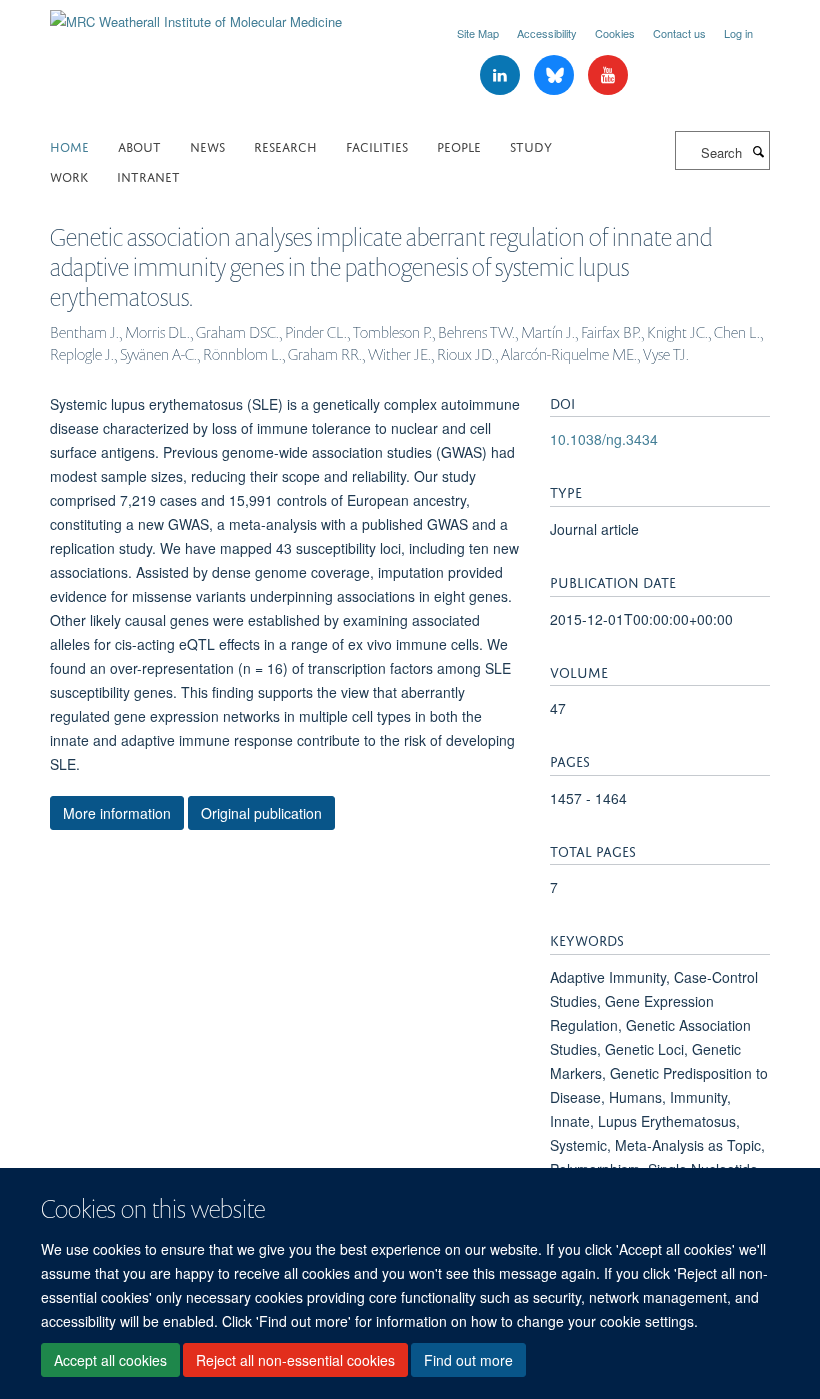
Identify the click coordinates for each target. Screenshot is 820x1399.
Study (531, 145)
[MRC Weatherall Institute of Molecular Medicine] (196, 14)
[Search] (758, 151)
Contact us (679, 33)
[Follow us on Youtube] (608, 75)
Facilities (377, 145)
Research (285, 145)
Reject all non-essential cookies (295, 1360)
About (139, 145)
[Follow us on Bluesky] (556, 75)
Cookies (615, 33)
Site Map (478, 33)
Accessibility (547, 33)
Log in (738, 33)
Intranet (148, 175)
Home (69, 145)
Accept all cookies (110, 1360)
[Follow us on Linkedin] (502, 75)
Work (69, 175)
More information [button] (117, 813)
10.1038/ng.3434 (604, 439)
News (207, 145)
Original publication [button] (261, 813)
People (459, 145)
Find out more (468, 1360)
